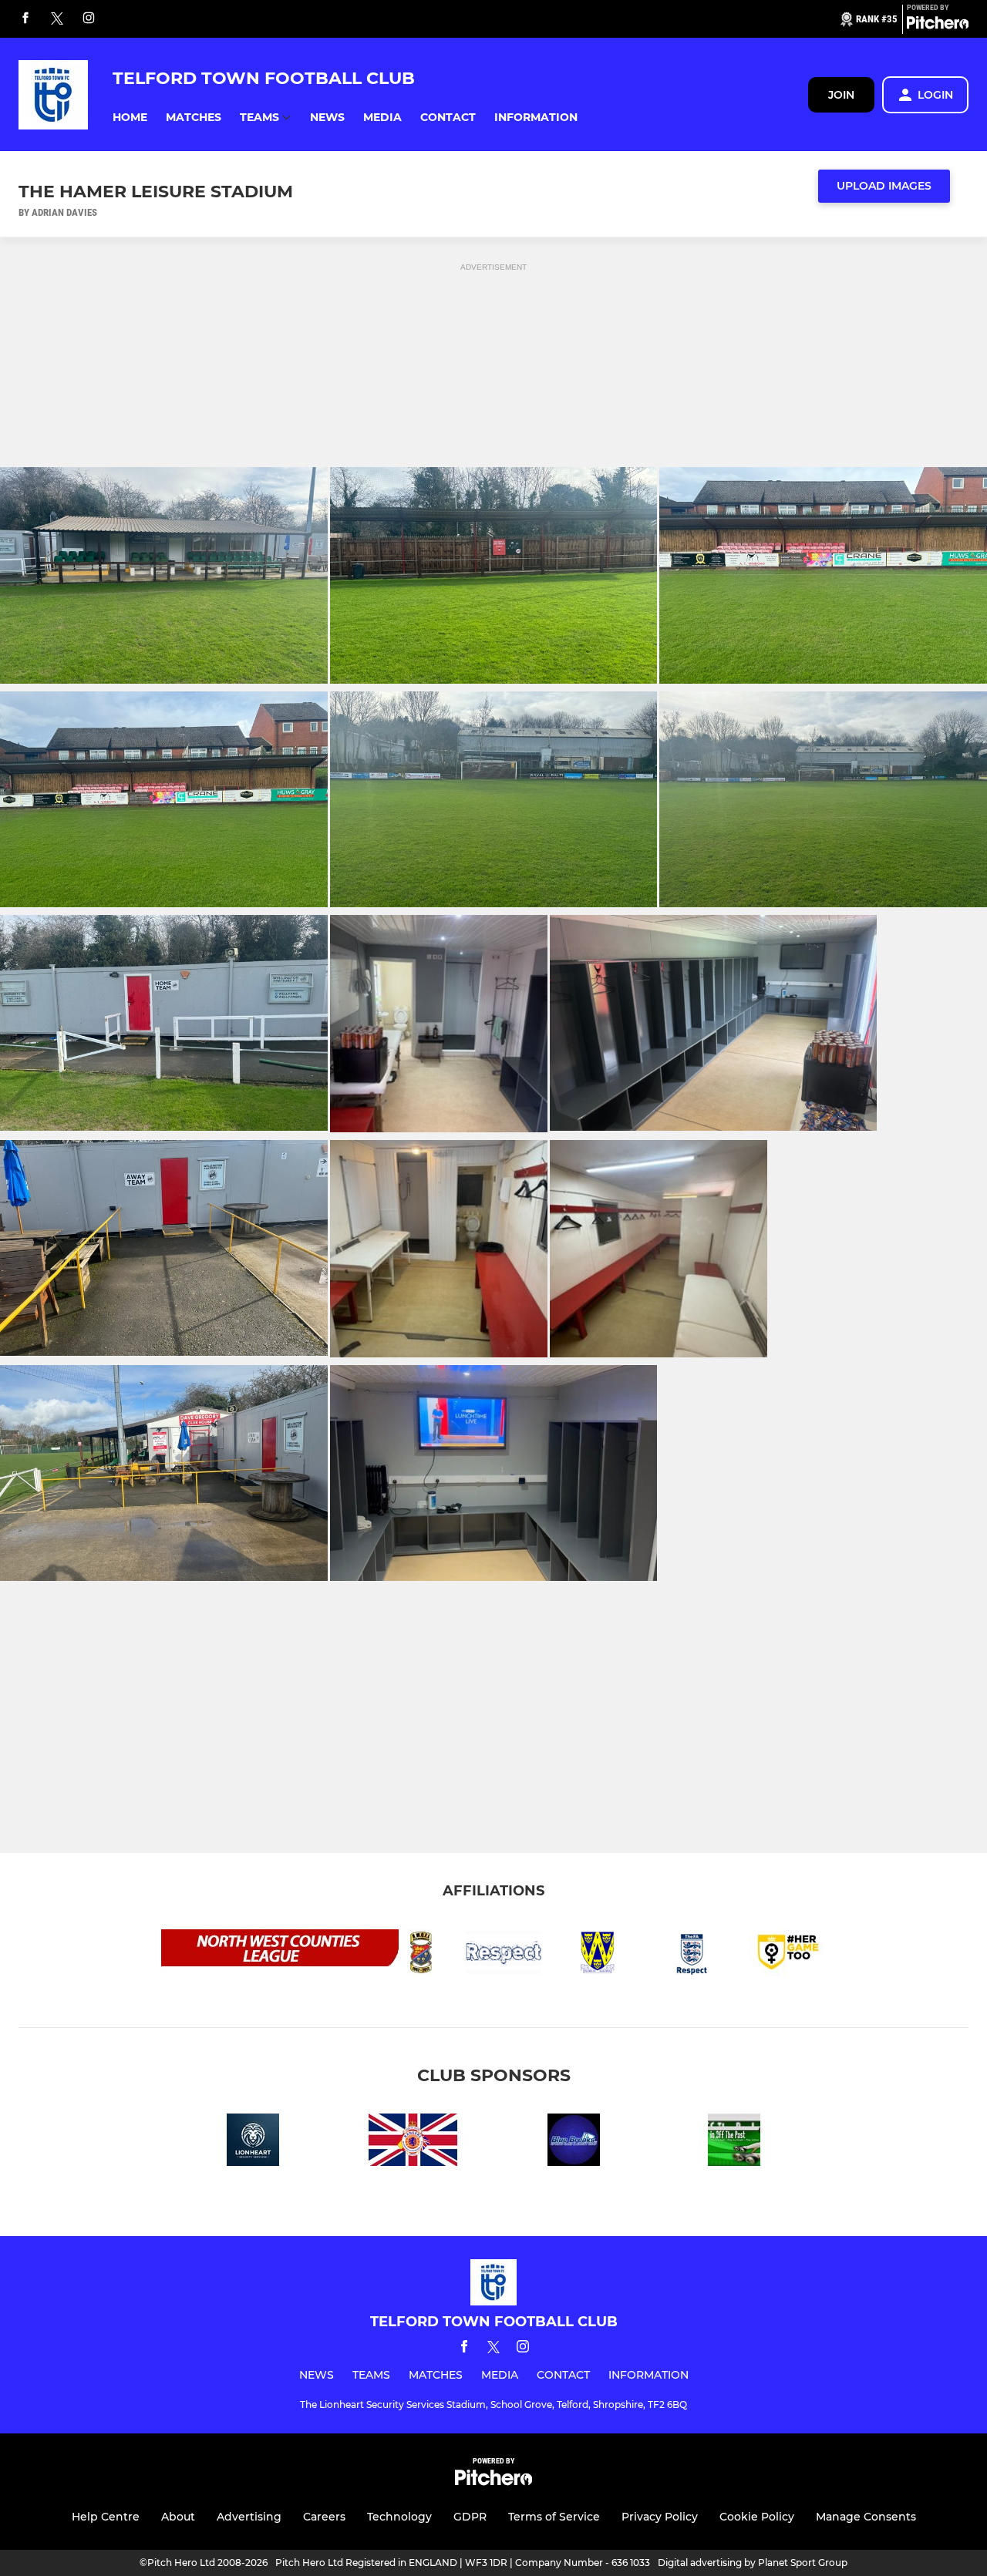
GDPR (470, 2517)
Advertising (249, 2517)
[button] (130, 118)
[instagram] (89, 19)
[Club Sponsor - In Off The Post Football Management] (734, 2142)
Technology (399, 2517)
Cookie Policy (757, 2517)
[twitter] (57, 19)
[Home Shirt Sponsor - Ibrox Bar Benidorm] (413, 2142)
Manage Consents (866, 2517)
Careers (324, 2517)
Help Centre (106, 2517)
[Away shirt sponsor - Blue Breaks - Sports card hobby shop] (574, 2142)
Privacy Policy (660, 2517)
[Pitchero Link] (938, 25)
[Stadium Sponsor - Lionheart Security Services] (253, 2142)
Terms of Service (554, 2517)
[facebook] (25, 19)
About (178, 2517)
